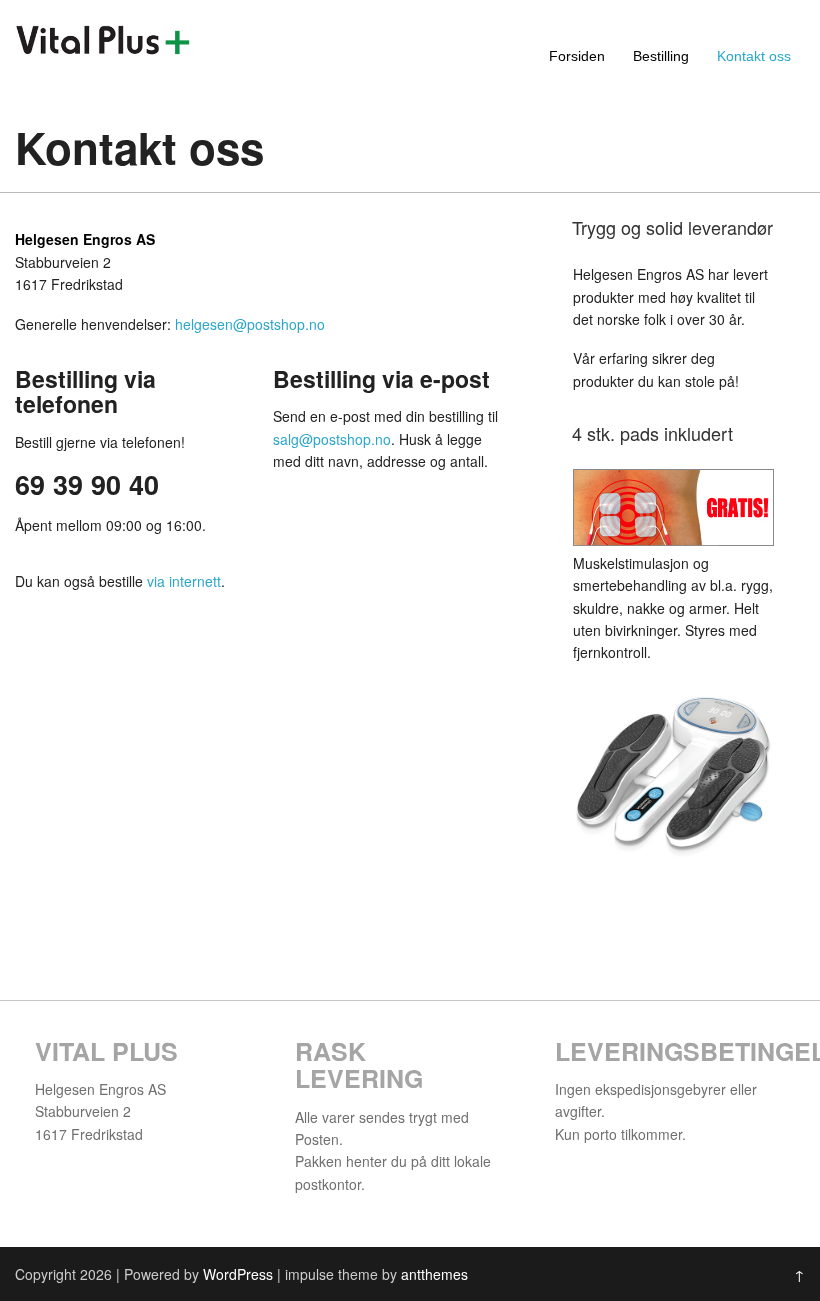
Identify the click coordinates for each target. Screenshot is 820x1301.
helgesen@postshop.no (250, 324)
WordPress (238, 1274)
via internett (184, 581)
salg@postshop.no (332, 439)
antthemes (434, 1274)
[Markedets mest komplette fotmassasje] (102, 49)
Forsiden (577, 56)
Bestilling (661, 56)
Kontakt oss (754, 56)
